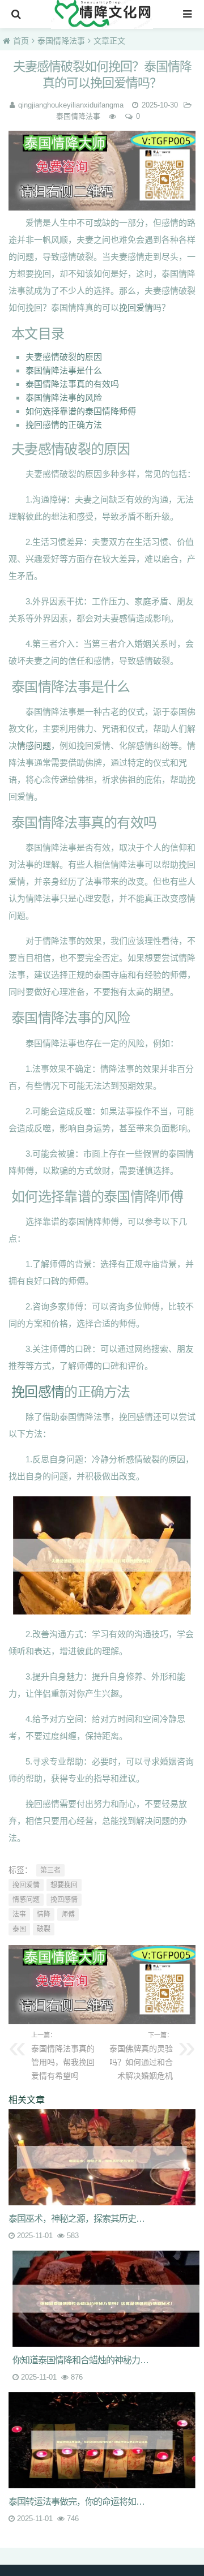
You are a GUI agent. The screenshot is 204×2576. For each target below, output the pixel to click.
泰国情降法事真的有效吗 (72, 384)
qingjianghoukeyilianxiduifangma (71, 105)
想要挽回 (64, 1885)
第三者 (50, 1870)
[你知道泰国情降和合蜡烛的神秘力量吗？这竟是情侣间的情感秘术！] (106, 2299)
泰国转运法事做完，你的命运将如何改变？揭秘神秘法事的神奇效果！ (81, 2502)
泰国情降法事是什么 (64, 370)
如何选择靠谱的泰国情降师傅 (81, 411)
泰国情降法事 (61, 41)
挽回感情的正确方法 (64, 425)
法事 (19, 1914)
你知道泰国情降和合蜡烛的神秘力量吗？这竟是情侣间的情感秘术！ (85, 2360)
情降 (44, 1914)
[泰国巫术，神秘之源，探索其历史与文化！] (102, 2157)
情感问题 (34, 746)
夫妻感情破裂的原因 (64, 357)
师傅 (68, 1914)
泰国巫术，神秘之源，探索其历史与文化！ (81, 2219)
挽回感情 (38, 1392)
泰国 (19, 1929)
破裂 (44, 1929)
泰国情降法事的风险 (64, 398)
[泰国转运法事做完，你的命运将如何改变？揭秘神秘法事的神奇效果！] (102, 2440)
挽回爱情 (136, 308)
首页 (21, 41)
